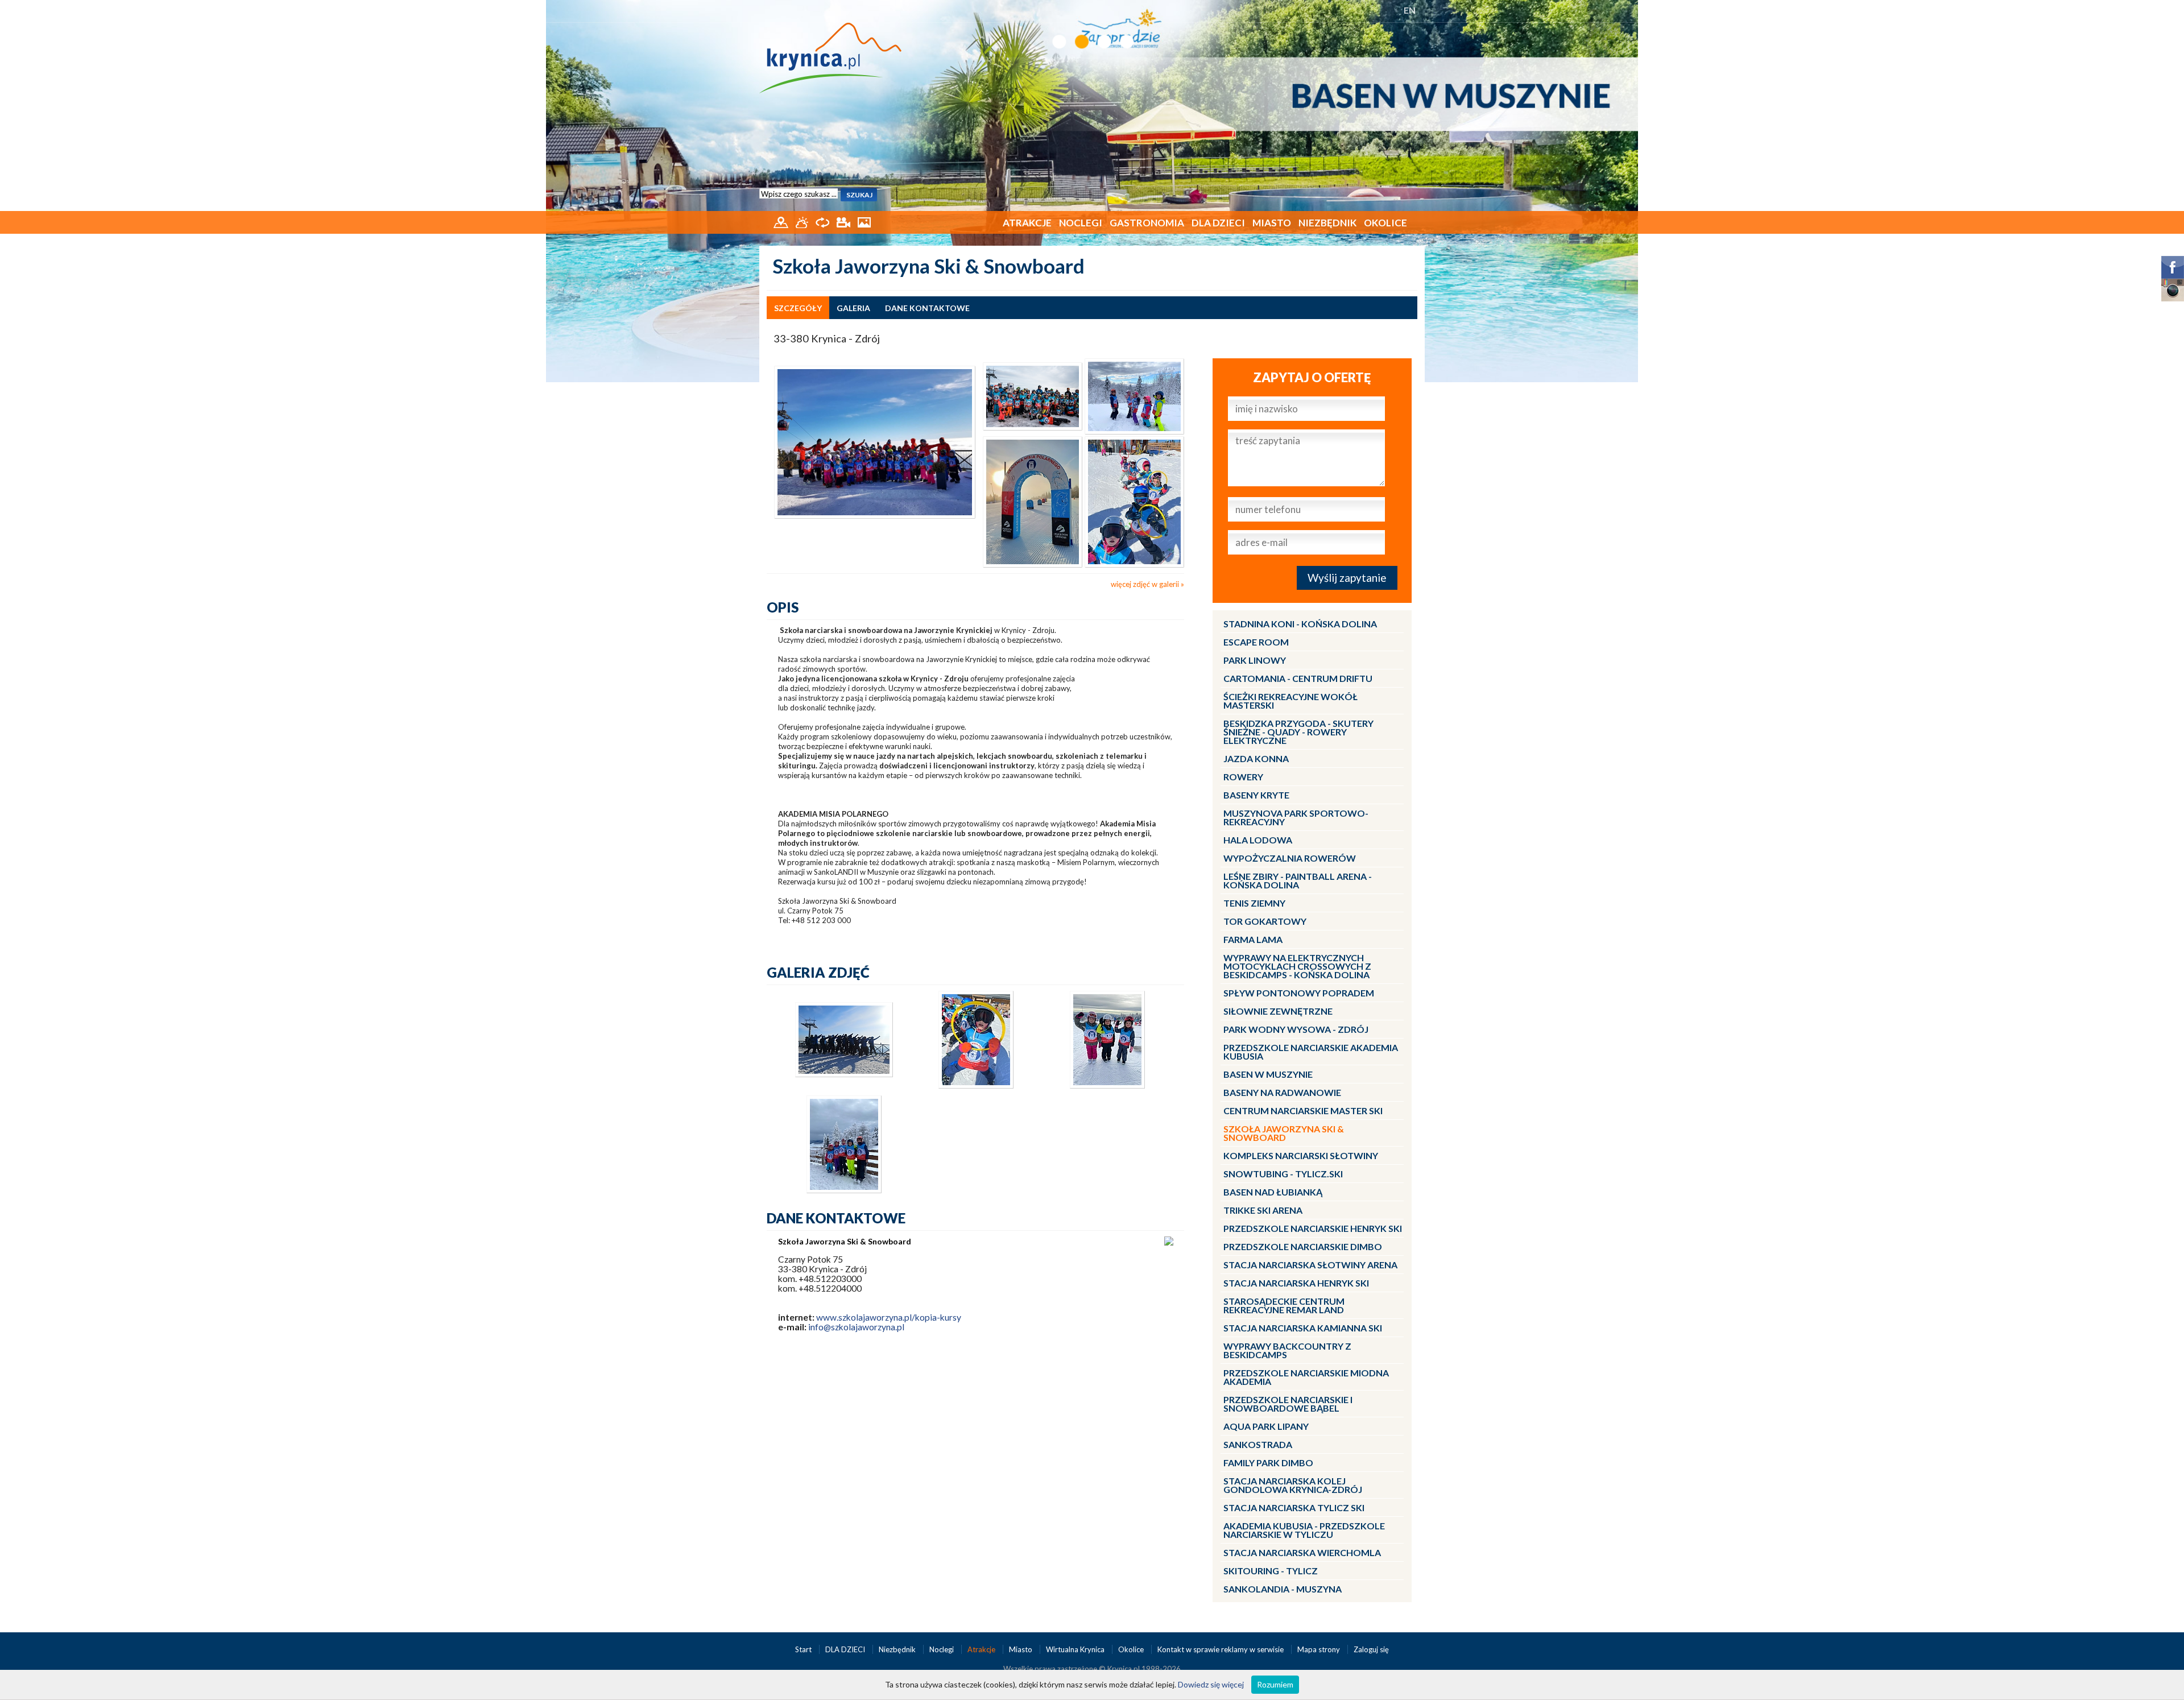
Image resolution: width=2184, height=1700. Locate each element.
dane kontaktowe (927, 308)
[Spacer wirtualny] (823, 221)
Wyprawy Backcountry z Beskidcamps (1287, 1350)
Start (804, 1649)
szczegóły (798, 308)
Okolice (1385, 223)
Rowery (1243, 777)
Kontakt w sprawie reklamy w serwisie (1221, 1649)
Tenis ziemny (1254, 903)
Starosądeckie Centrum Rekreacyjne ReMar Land (1284, 1305)
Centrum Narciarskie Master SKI (1303, 1110)
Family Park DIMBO (1268, 1463)
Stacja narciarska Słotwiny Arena (1310, 1265)
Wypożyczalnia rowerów (1290, 858)
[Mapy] (782, 221)
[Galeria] (864, 221)
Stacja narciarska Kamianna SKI (1303, 1328)
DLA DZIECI (1218, 223)
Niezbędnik (1327, 223)
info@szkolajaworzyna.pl (856, 1327)
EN (1410, 10)
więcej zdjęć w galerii (1145, 584)
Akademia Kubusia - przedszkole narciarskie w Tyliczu (1304, 1530)
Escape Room (1256, 642)
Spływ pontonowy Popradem (1299, 993)
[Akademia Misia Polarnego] (1033, 395)
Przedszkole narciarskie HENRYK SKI (1313, 1228)
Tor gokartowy (1265, 921)
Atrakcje (1027, 223)
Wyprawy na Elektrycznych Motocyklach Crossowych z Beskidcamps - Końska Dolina (1297, 966)
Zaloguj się (1371, 1649)
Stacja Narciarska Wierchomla (1302, 1552)
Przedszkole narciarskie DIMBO (1303, 1246)
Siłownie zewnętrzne (1278, 1011)
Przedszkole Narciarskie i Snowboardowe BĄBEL (1288, 1404)
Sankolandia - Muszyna (1283, 1589)
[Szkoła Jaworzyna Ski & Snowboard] (875, 441)
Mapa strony (1319, 1649)
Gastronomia (1147, 223)
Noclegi (1081, 223)
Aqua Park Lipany (1266, 1426)
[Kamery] (844, 221)
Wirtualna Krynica (1076, 1649)
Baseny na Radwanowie (1282, 1092)
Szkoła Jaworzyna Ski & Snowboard (1284, 1133)
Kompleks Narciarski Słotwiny (1301, 1155)
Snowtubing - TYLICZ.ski (1283, 1174)
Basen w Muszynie (1268, 1074)
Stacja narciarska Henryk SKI (1296, 1283)
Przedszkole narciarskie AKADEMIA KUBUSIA (1311, 1052)
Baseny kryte (1256, 795)
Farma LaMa (1253, 939)
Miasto (1272, 223)
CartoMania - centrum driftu (1298, 678)
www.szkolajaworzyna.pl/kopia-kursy (889, 1317)
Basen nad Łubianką (1273, 1192)
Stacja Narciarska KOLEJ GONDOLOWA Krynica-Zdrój (1293, 1485)
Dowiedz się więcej (1211, 1684)
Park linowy (1255, 660)
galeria (853, 308)
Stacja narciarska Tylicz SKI (1294, 1507)
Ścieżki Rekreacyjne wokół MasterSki (1290, 701)
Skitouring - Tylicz (1271, 1571)
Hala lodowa (1258, 840)
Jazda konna (1256, 758)
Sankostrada (1258, 1444)
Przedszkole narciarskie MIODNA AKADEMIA (1306, 1377)
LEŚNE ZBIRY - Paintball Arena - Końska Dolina (1298, 880)
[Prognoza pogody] (803, 221)
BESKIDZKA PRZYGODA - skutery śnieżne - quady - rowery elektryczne (1298, 732)
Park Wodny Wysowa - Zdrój (1296, 1029)
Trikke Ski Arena (1263, 1210)
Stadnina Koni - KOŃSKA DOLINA (1300, 624)
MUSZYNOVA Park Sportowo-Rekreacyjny (1296, 817)
